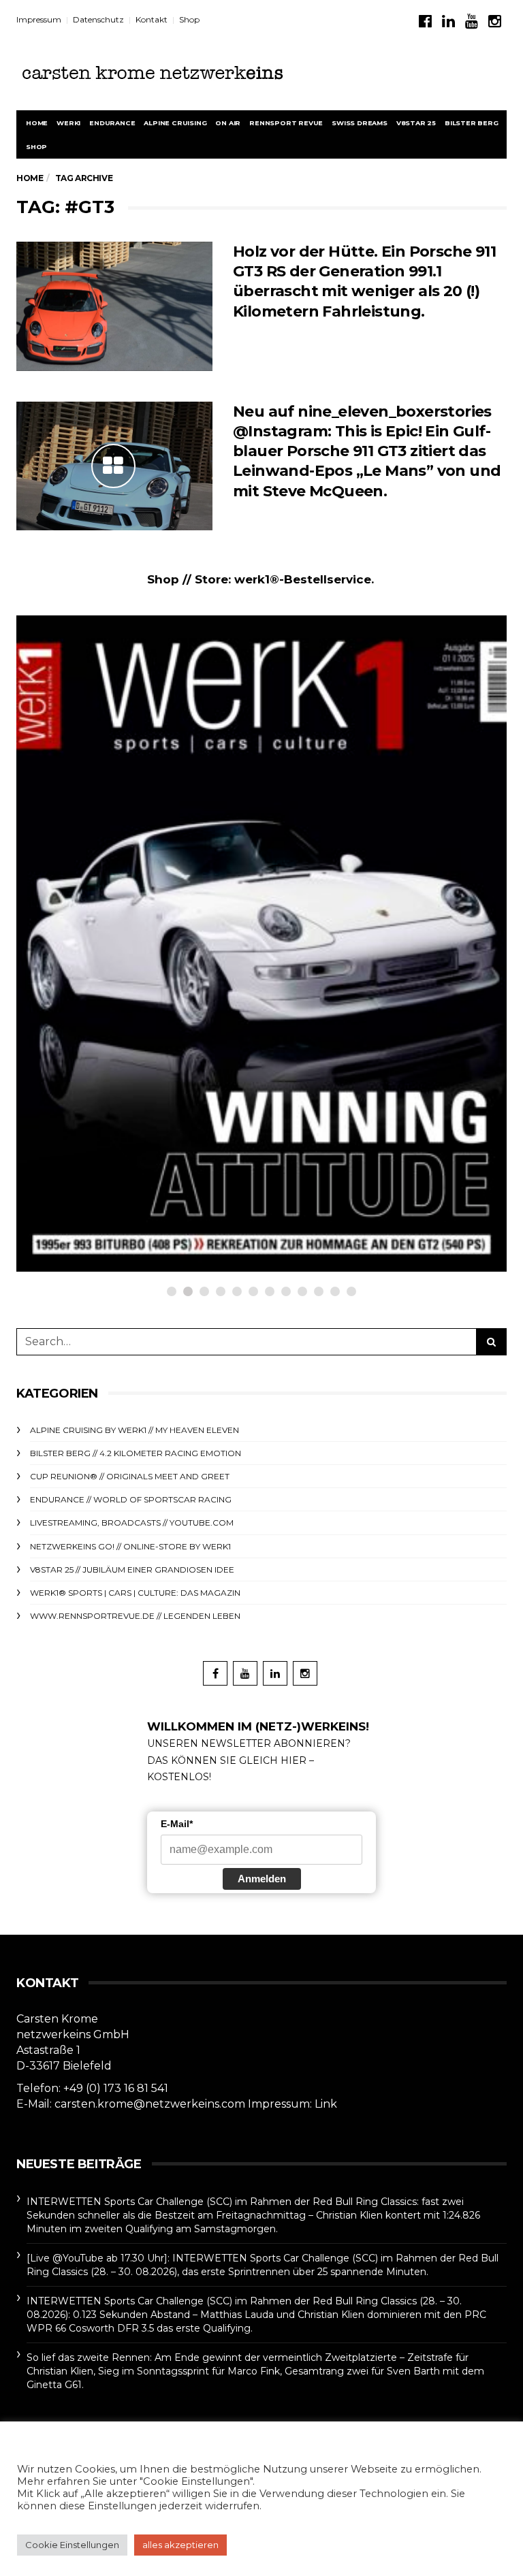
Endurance (112, 123)
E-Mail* (177, 1824)
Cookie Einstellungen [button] (72, 2545)
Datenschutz (98, 19)
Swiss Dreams (360, 123)
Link (326, 2104)
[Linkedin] (448, 21)
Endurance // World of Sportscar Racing (131, 1499)
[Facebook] (425, 21)
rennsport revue (286, 123)
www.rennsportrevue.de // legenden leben (135, 1616)
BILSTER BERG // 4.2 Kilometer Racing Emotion (136, 1453)
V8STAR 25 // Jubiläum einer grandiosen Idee (132, 1569)
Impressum (39, 19)
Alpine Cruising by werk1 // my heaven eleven (134, 1430)
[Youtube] (472, 21)
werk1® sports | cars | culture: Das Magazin (135, 1593)
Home (37, 123)
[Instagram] (495, 21)
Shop (189, 19)
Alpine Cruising (175, 123)
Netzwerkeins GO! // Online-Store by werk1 (159, 1017)
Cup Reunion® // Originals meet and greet (130, 1476)
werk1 (68, 123)
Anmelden (262, 1879)
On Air (228, 123)
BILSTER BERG (472, 123)
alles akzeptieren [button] (180, 2545)
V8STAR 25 (416, 123)
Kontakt (152, 19)
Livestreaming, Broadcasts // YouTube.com (132, 1523)
